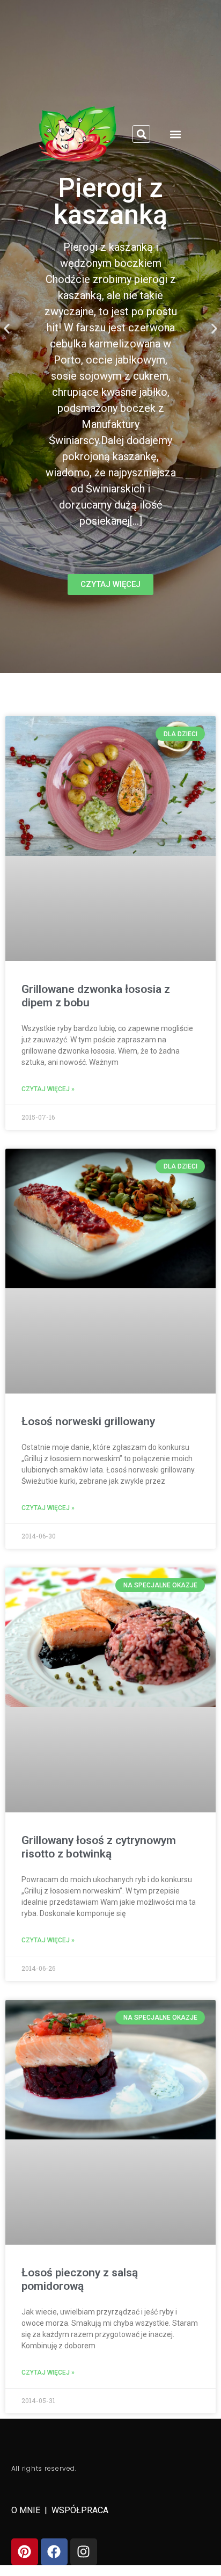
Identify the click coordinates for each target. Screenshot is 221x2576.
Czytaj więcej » (48, 1089)
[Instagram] (84, 2552)
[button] (141, 134)
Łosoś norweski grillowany (88, 1421)
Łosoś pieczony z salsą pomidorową (80, 2279)
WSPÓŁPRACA (80, 2510)
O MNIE (27, 2510)
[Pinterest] (25, 2552)
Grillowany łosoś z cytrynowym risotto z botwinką (99, 1847)
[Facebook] (54, 2552)
